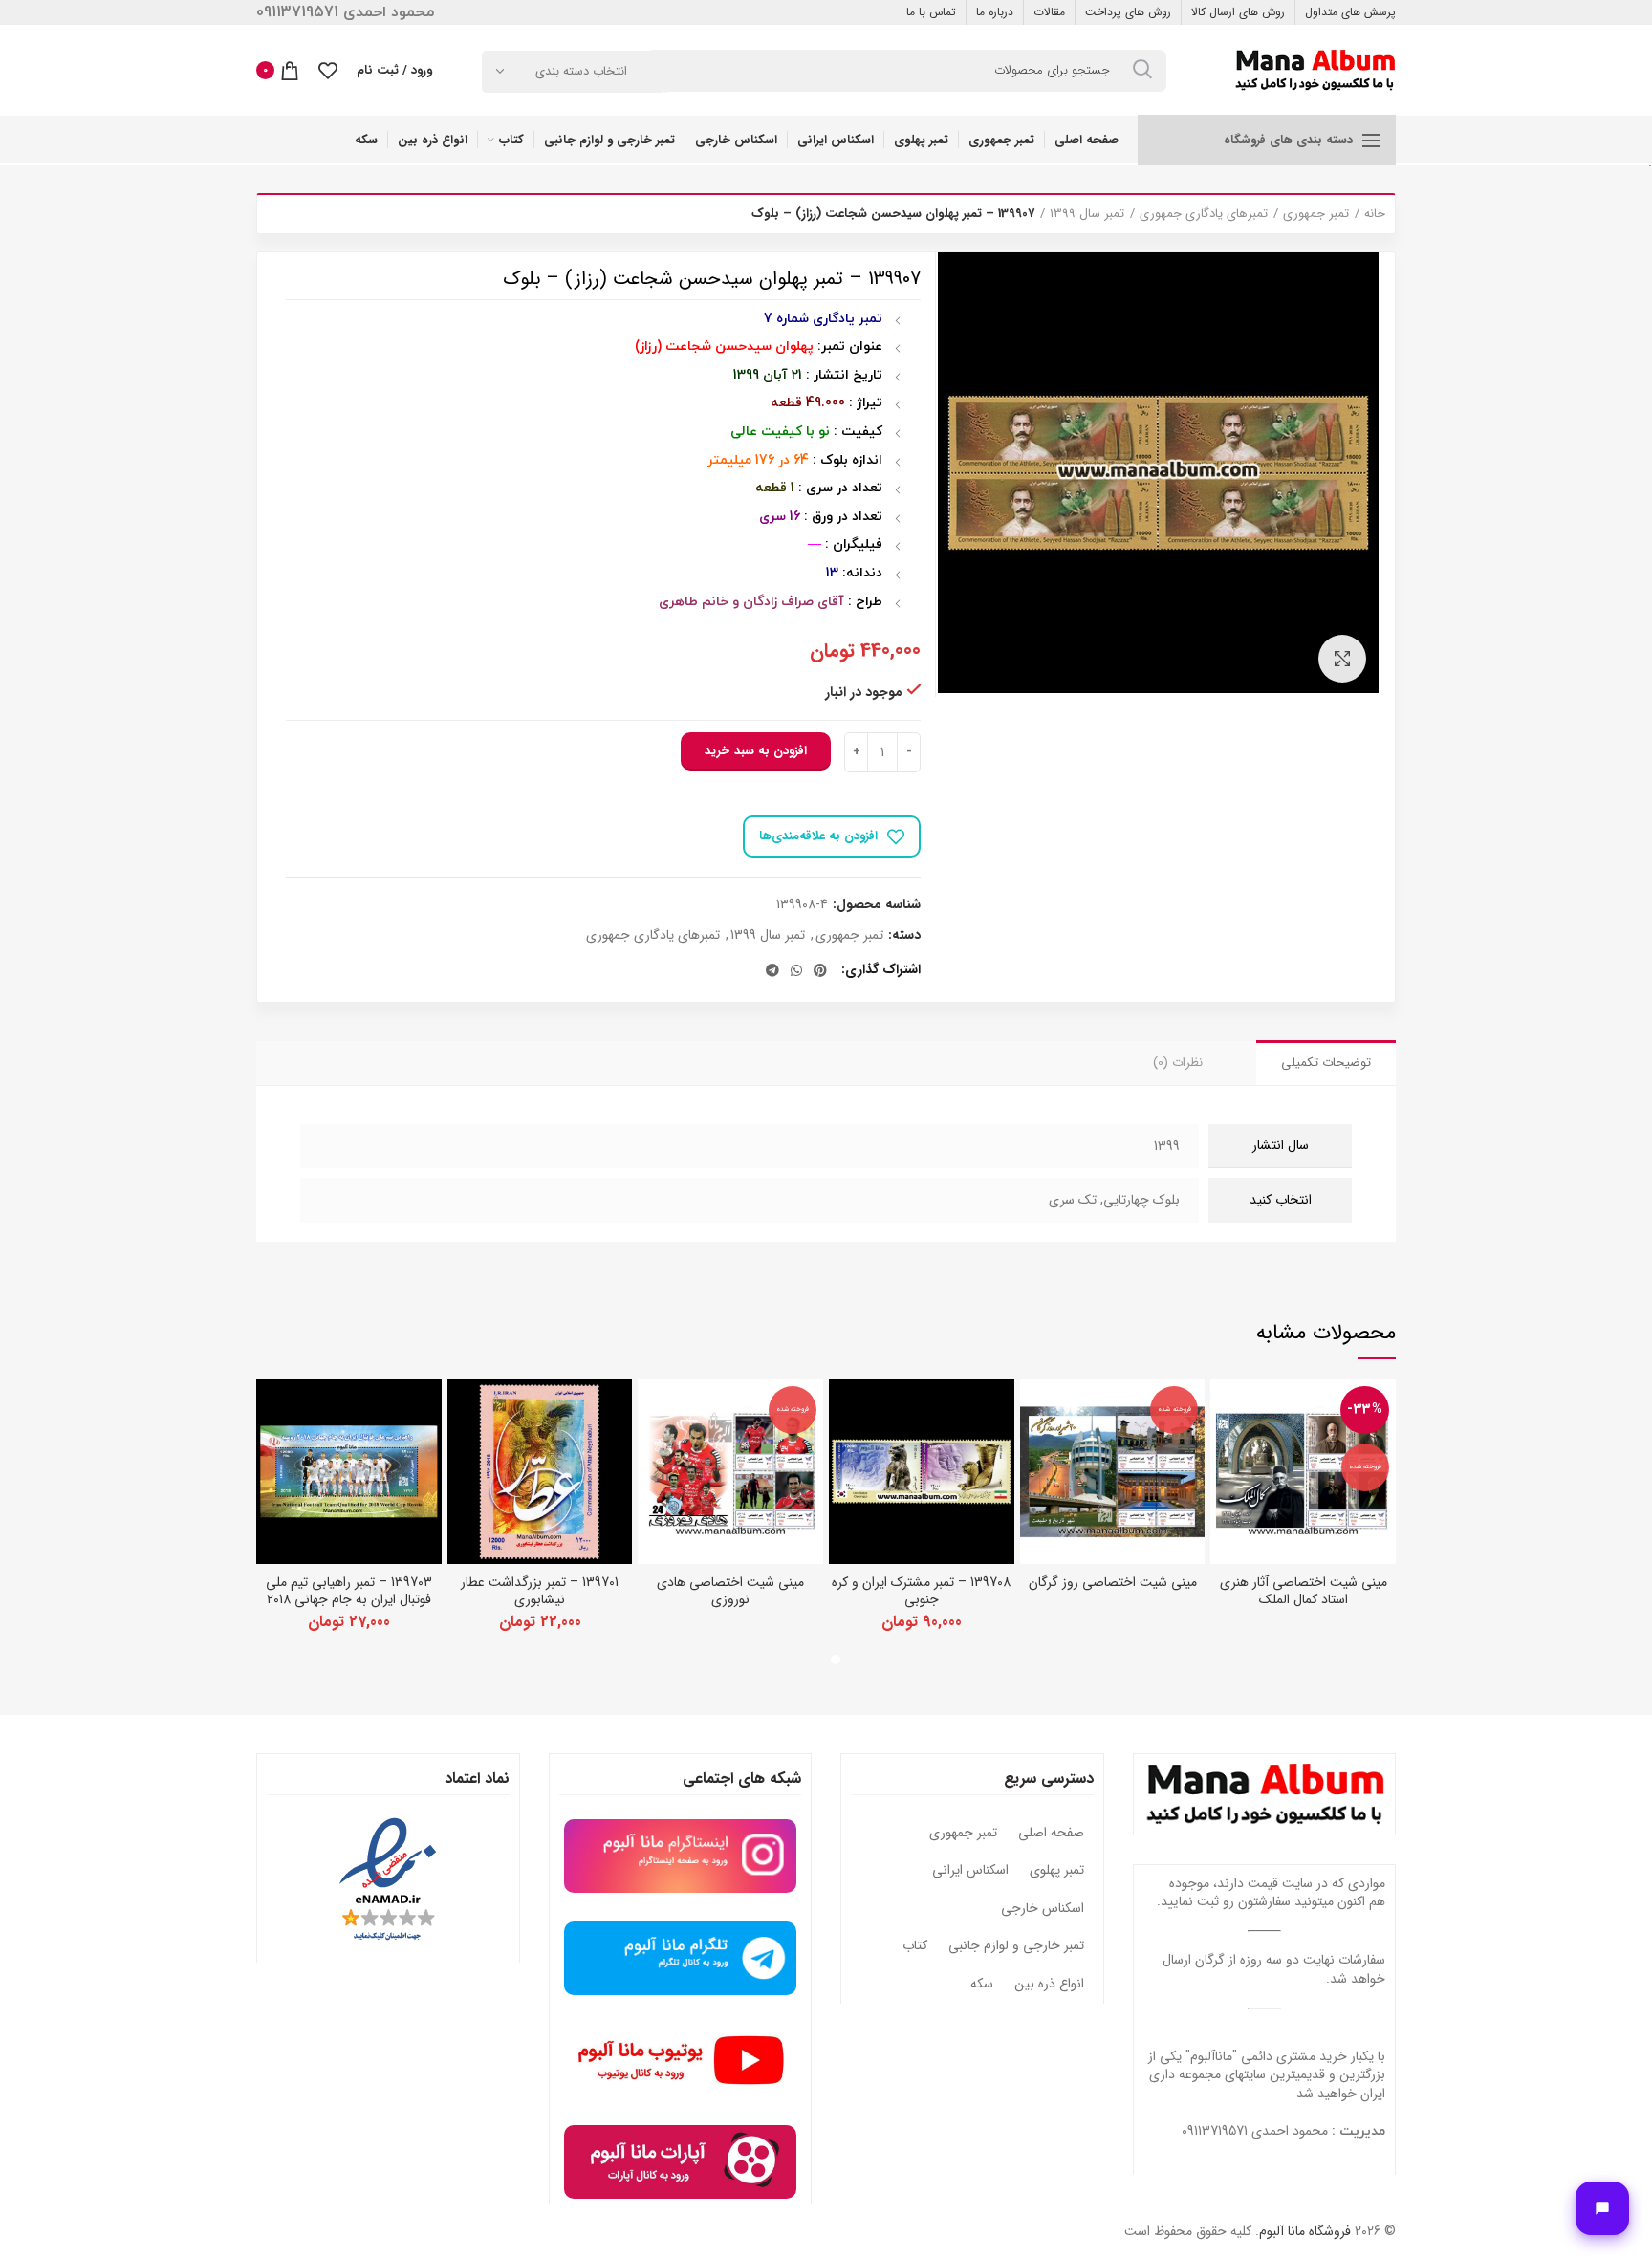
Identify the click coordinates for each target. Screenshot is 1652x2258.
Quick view (1225, 1411)
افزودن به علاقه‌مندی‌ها (818, 836)
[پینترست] (820, 970)
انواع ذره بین (1049, 1985)
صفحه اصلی (1051, 1834)
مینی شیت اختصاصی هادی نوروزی (730, 1591)
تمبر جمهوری (1316, 214)
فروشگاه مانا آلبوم (1305, 2231)
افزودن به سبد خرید (756, 751)
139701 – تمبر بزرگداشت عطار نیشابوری (540, 1591)
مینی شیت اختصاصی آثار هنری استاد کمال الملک (1304, 1591)
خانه (1375, 214)
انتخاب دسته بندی (581, 71)
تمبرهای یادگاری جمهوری (1204, 214)
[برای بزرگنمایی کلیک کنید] (1342, 659)
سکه (982, 1985)
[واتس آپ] (796, 970)
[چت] (1602, 2208)
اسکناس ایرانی (970, 1871)
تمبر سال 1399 (1087, 214)
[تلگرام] (772, 970)
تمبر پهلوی (1057, 1871)
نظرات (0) (1178, 1063)
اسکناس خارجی (1043, 1909)
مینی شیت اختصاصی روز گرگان (1113, 1582)
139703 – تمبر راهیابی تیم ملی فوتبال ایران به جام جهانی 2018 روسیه (349, 1599)
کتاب (915, 1946)
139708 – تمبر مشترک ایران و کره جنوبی (921, 1591)
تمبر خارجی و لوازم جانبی (1016, 1946)
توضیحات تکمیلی (1326, 1063)
